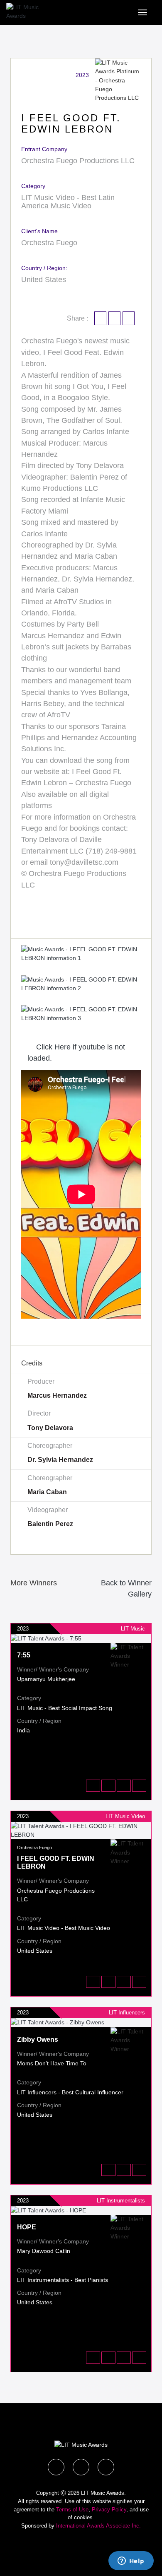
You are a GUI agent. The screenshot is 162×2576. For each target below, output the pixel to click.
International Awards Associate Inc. (98, 2526)
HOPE (27, 2227)
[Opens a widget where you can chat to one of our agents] (131, 2562)
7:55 (24, 1655)
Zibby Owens (38, 2039)
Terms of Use (72, 2510)
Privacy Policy (109, 2510)
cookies (83, 2517)
